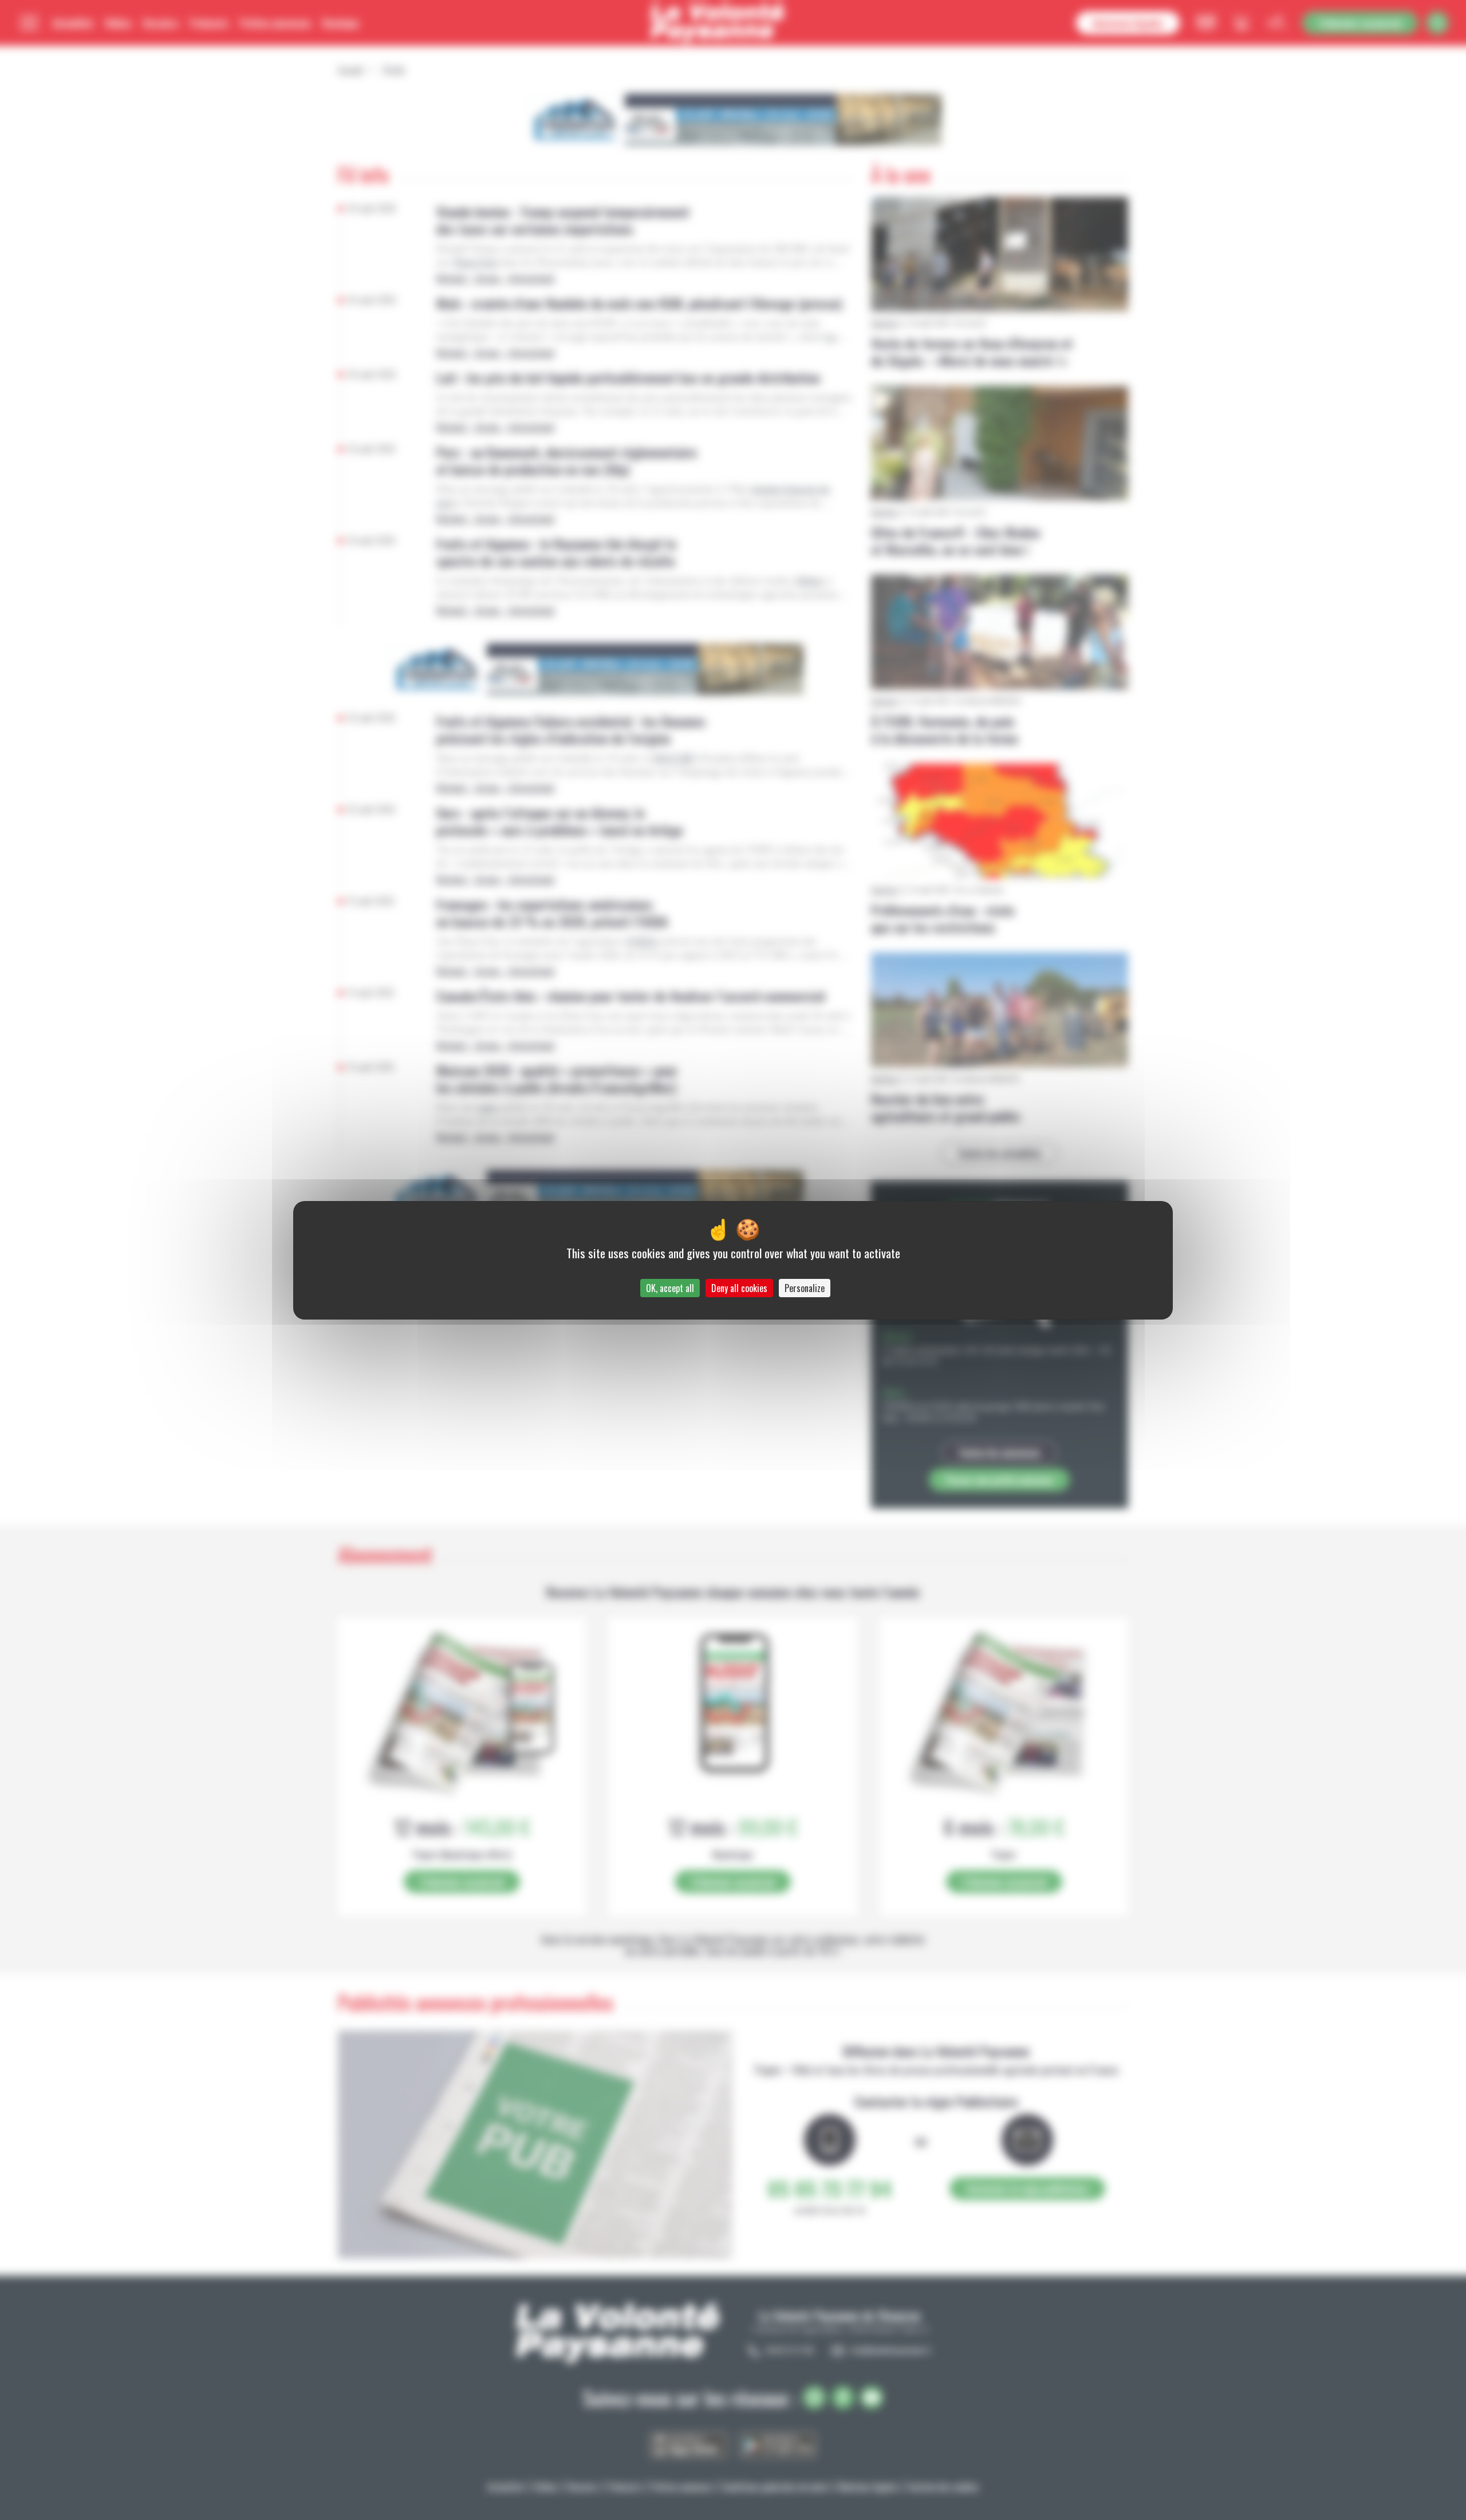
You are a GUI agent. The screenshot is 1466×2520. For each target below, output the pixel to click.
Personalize (805, 1288)
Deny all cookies (739, 1288)
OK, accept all (670, 1288)
